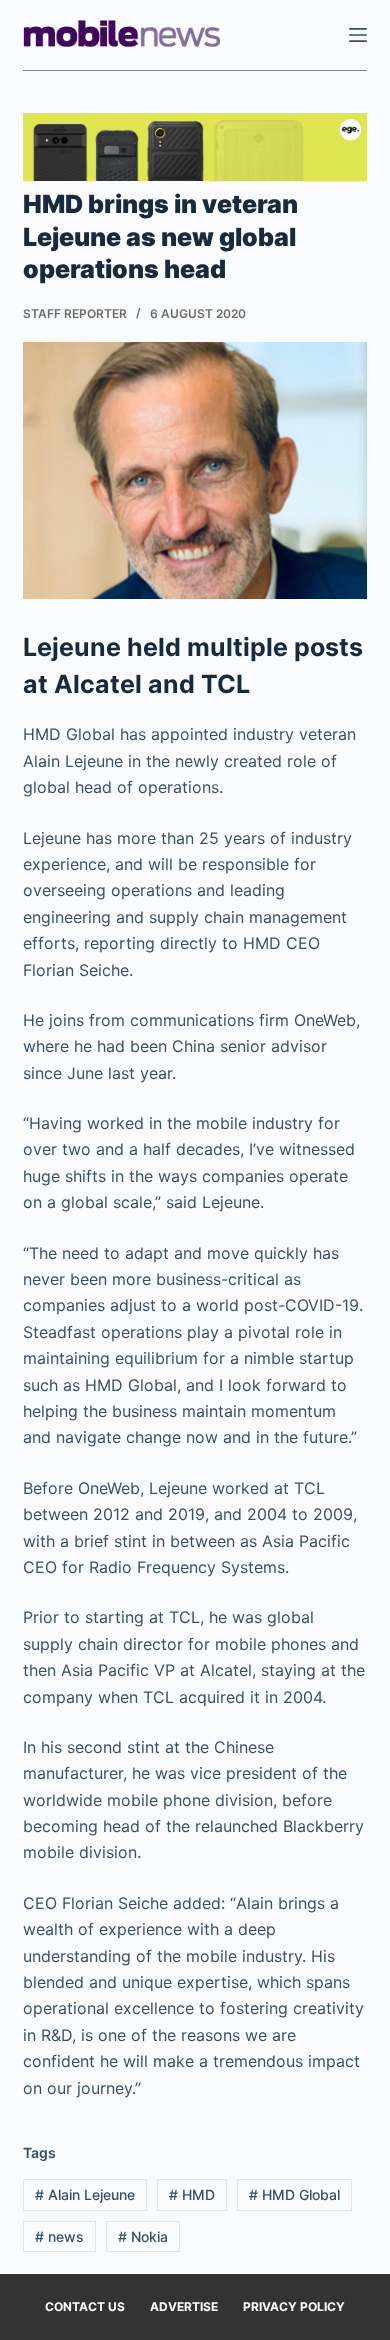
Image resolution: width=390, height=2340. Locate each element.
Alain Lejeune (85, 2194)
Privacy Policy (294, 2306)
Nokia (143, 2236)
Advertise (184, 2306)
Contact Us (85, 2306)
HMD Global (294, 2194)
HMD (192, 2194)
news (59, 2236)
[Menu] (358, 35)
